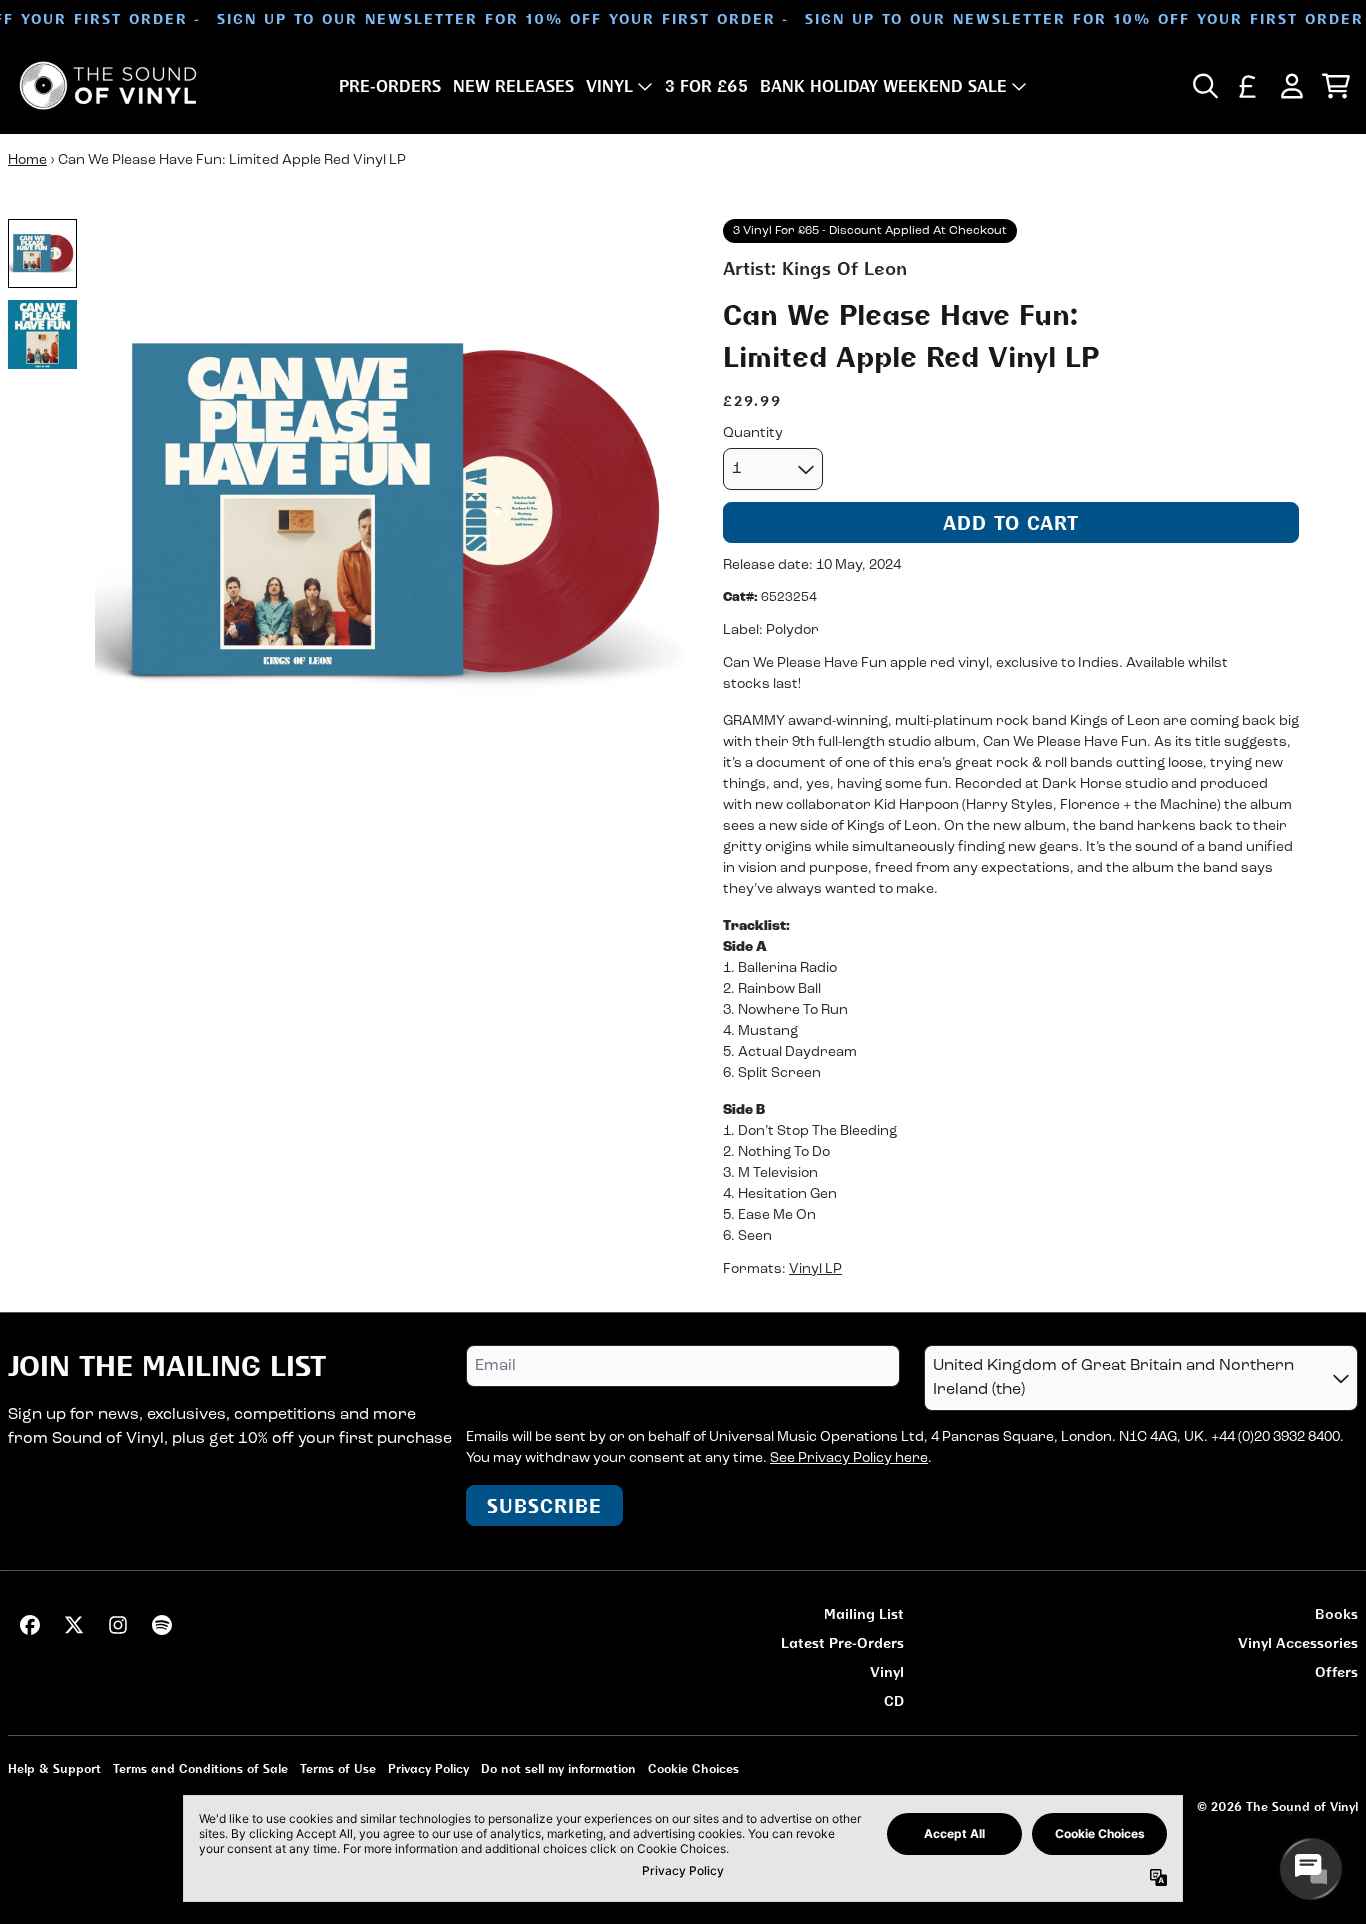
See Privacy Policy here (849, 1458)
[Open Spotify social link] (162, 1625)
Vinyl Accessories (1298, 1642)
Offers (1336, 1671)
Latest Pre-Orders (842, 1642)
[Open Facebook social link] (30, 1625)
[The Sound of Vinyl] (108, 85)
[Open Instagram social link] (118, 1625)
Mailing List (864, 1613)
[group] (42, 253)
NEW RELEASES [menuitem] (513, 86)
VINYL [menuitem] (609, 86)
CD (894, 1700)
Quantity (753, 433)
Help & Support (54, 1768)
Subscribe (544, 1505)
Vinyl (887, 1671)
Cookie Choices (693, 1768)
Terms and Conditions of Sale (200, 1768)
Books (1336, 1613)
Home (27, 160)
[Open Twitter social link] (74, 1625)
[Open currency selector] (1248, 86)
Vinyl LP (815, 1269)
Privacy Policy (428, 1768)
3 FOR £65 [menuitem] (706, 86)
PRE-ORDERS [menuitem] (390, 86)
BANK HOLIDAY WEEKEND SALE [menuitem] (883, 86)
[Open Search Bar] (1204, 86)
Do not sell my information (558, 1768)
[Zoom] (389, 513)
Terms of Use (338, 1768)
